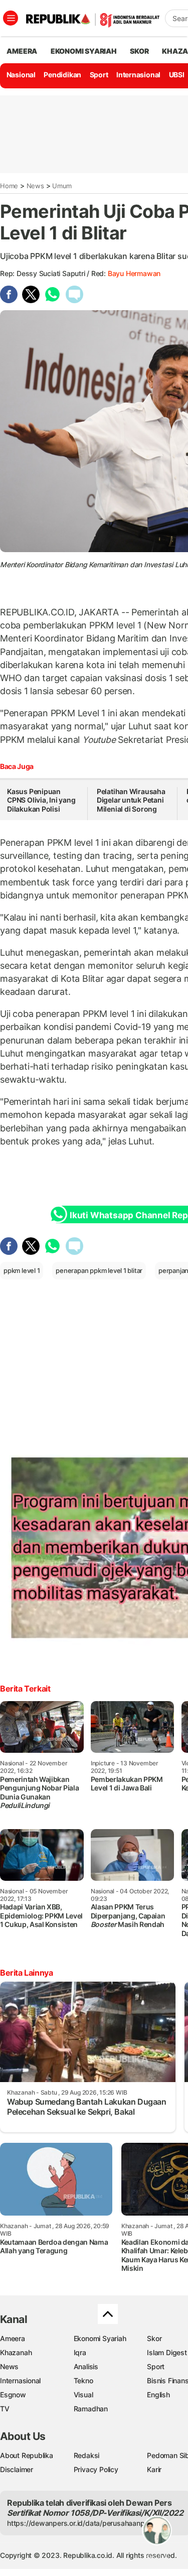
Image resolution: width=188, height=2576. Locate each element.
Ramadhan (91, 2409)
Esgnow (13, 2395)
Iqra (80, 2352)
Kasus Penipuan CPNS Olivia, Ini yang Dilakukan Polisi (41, 800)
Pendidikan (62, 75)
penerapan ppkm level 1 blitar (99, 1270)
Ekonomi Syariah (84, 51)
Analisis (86, 2366)
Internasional (138, 75)
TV (5, 2409)
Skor (154, 2338)
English (158, 2395)
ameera (22, 51)
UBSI (177, 75)
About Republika (27, 2455)
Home (9, 186)
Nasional (21, 75)
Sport (99, 75)
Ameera (13, 2338)
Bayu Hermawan (134, 273)
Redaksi (87, 2455)
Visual (83, 2395)
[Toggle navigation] (11, 18)
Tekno (83, 2380)
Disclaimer (17, 2469)
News (35, 186)
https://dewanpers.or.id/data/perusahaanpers (81, 2523)
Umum (62, 186)
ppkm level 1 (22, 1270)
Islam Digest (167, 2352)
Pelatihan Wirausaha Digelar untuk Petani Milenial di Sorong (131, 800)
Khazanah (16, 2352)
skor (139, 51)
